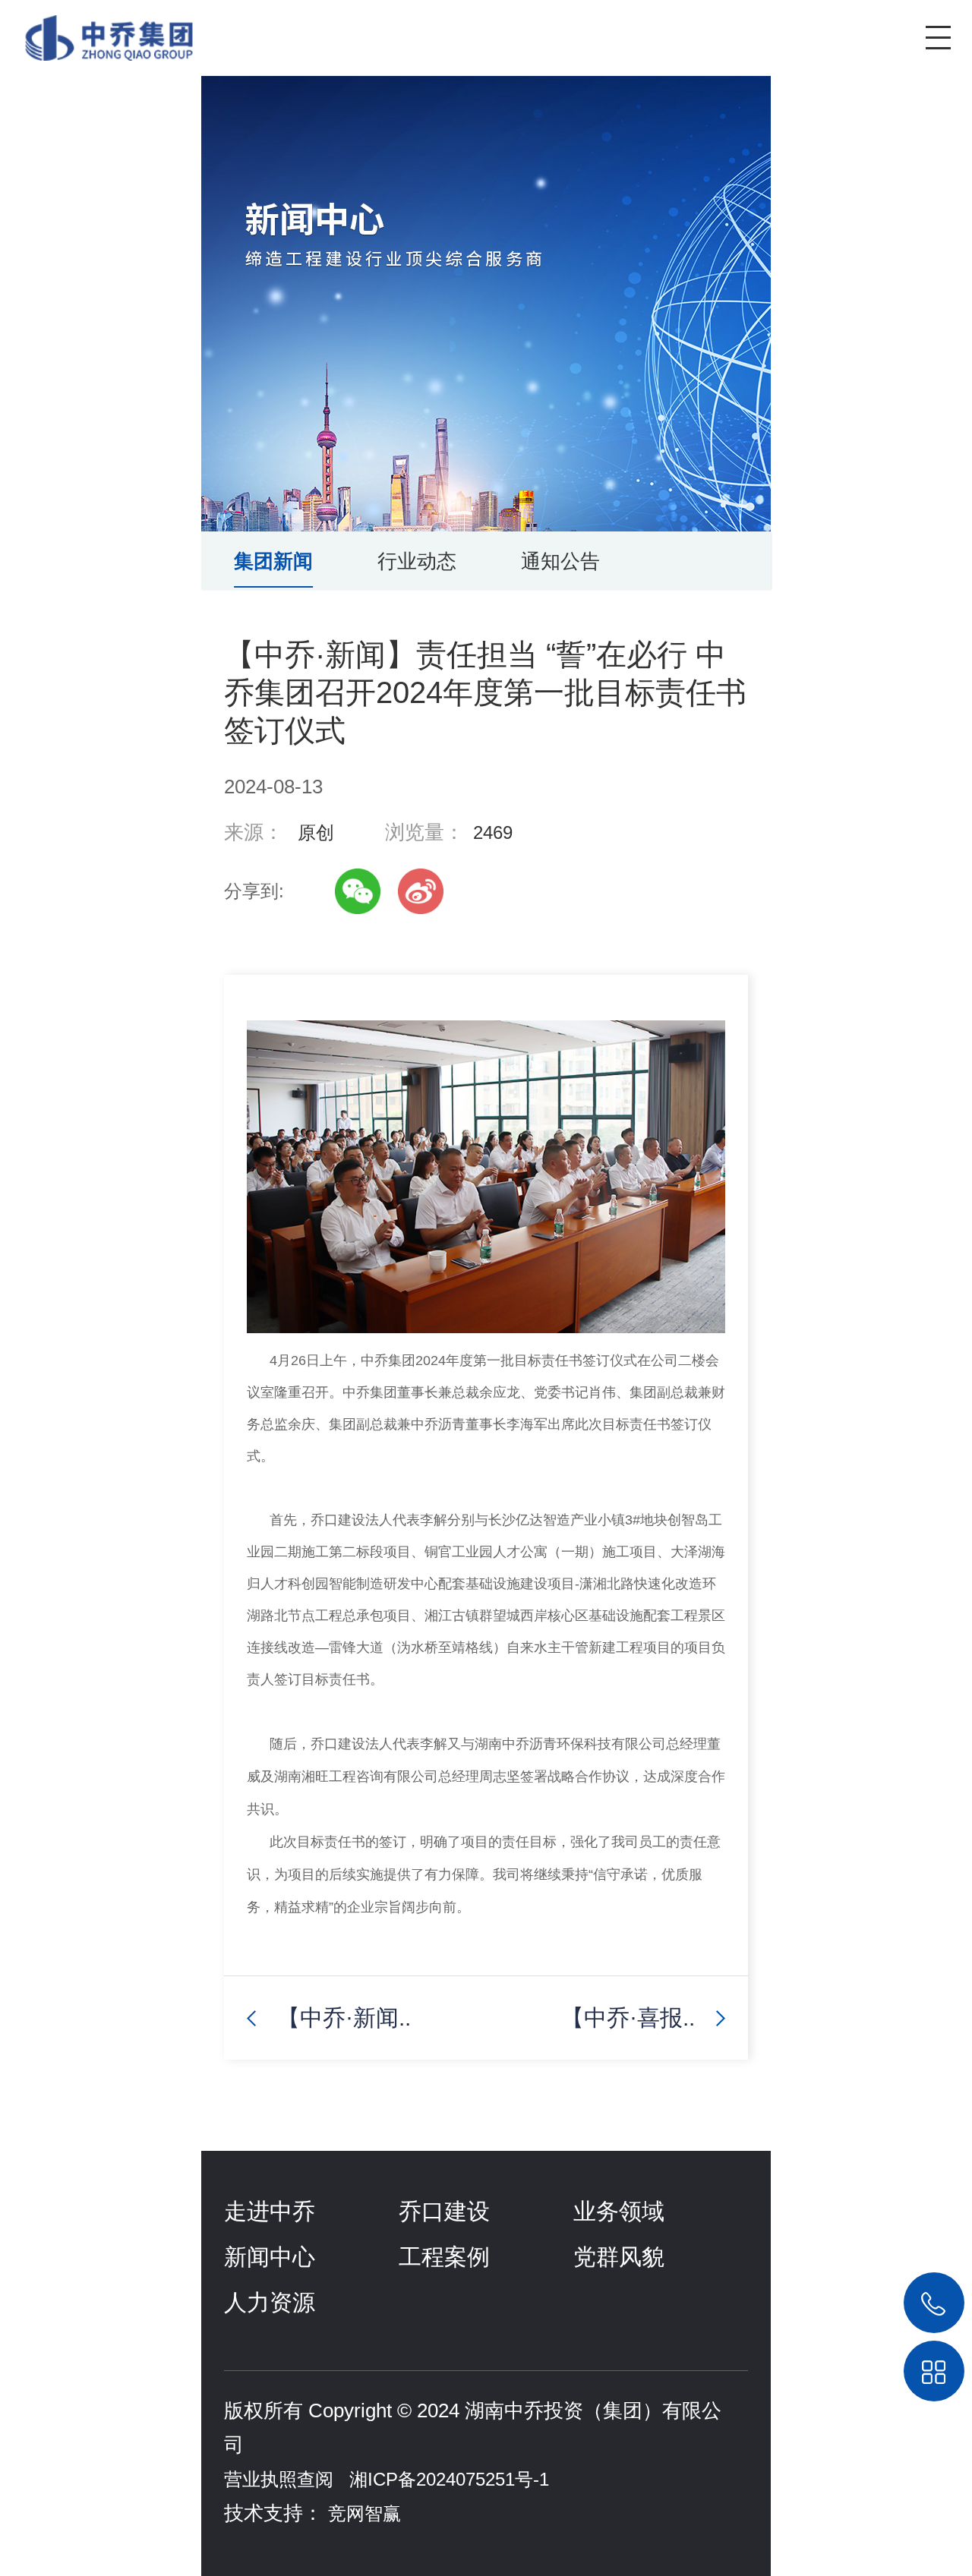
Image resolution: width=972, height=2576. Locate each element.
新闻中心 (270, 2257)
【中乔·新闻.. (344, 2018)
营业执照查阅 (279, 2479)
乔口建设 (444, 2211)
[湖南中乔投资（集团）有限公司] (98, 30)
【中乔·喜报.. (628, 2018)
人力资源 (270, 2302)
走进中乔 (270, 2211)
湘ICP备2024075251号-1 (449, 2479)
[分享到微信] (358, 891)
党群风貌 (619, 2257)
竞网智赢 (364, 2513)
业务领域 (619, 2211)
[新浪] (421, 891)
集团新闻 (273, 561)
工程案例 (444, 2257)
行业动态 (417, 561)
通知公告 (560, 561)
